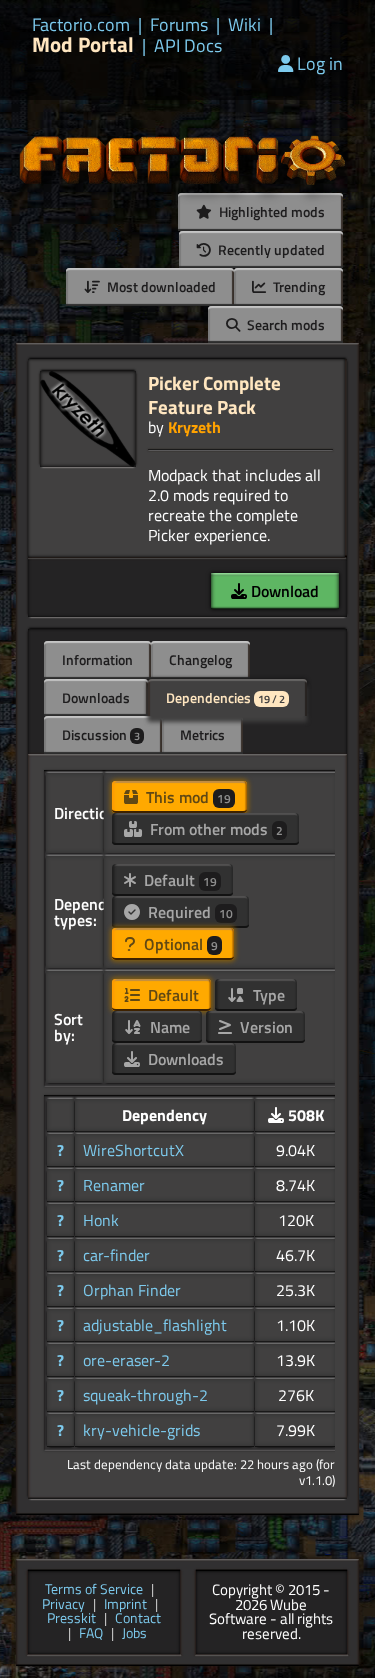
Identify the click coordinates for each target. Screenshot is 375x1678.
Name (168, 1027)
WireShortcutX (133, 1150)
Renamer (114, 1185)
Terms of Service (94, 1590)
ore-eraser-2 (126, 1360)
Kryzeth (194, 427)
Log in (320, 63)
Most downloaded (160, 286)
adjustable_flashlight (155, 1325)
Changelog (200, 659)
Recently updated (270, 249)
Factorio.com (81, 25)
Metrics (202, 734)
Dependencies (225, 697)
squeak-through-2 (145, 1395)
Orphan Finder (132, 1290)
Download (283, 591)
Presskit (71, 1619)
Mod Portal (83, 44)
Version (264, 1027)
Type (267, 995)
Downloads (96, 697)
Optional (179, 944)
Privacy (63, 1605)
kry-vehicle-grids (141, 1430)
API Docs (188, 46)
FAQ (91, 1634)
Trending (297, 286)
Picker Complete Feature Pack (214, 394)
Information (97, 659)
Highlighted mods (270, 211)
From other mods (214, 829)
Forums (179, 25)
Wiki (244, 25)
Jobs (134, 1634)
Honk (101, 1220)
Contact (138, 1619)
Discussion (101, 734)
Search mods (284, 324)
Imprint (125, 1605)
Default (178, 880)
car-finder (116, 1255)
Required (188, 912)
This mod (186, 797)
